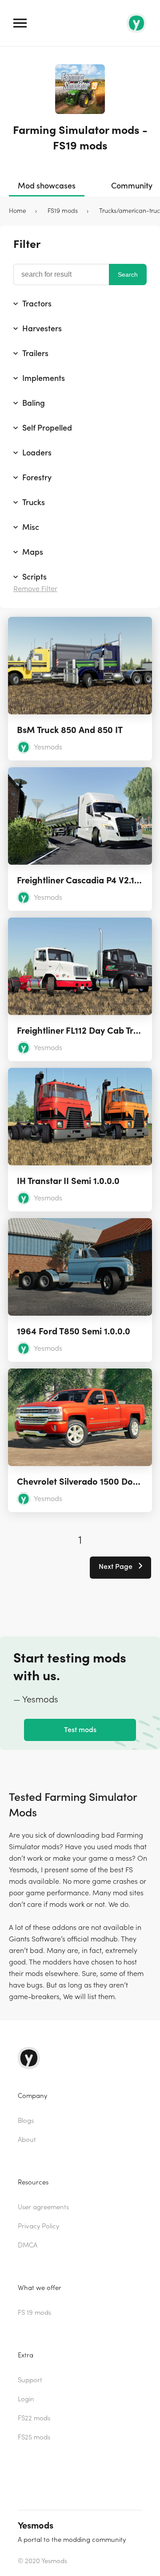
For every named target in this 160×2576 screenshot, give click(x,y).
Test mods (80, 1730)
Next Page (116, 1567)
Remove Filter (35, 589)
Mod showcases (47, 186)
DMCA (28, 2245)
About (27, 2140)
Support (30, 2380)
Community (132, 186)
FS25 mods (34, 2437)
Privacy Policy (38, 2226)
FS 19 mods (34, 2313)
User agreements (43, 2207)
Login (26, 2399)
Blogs (26, 2121)
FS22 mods (34, 2418)
